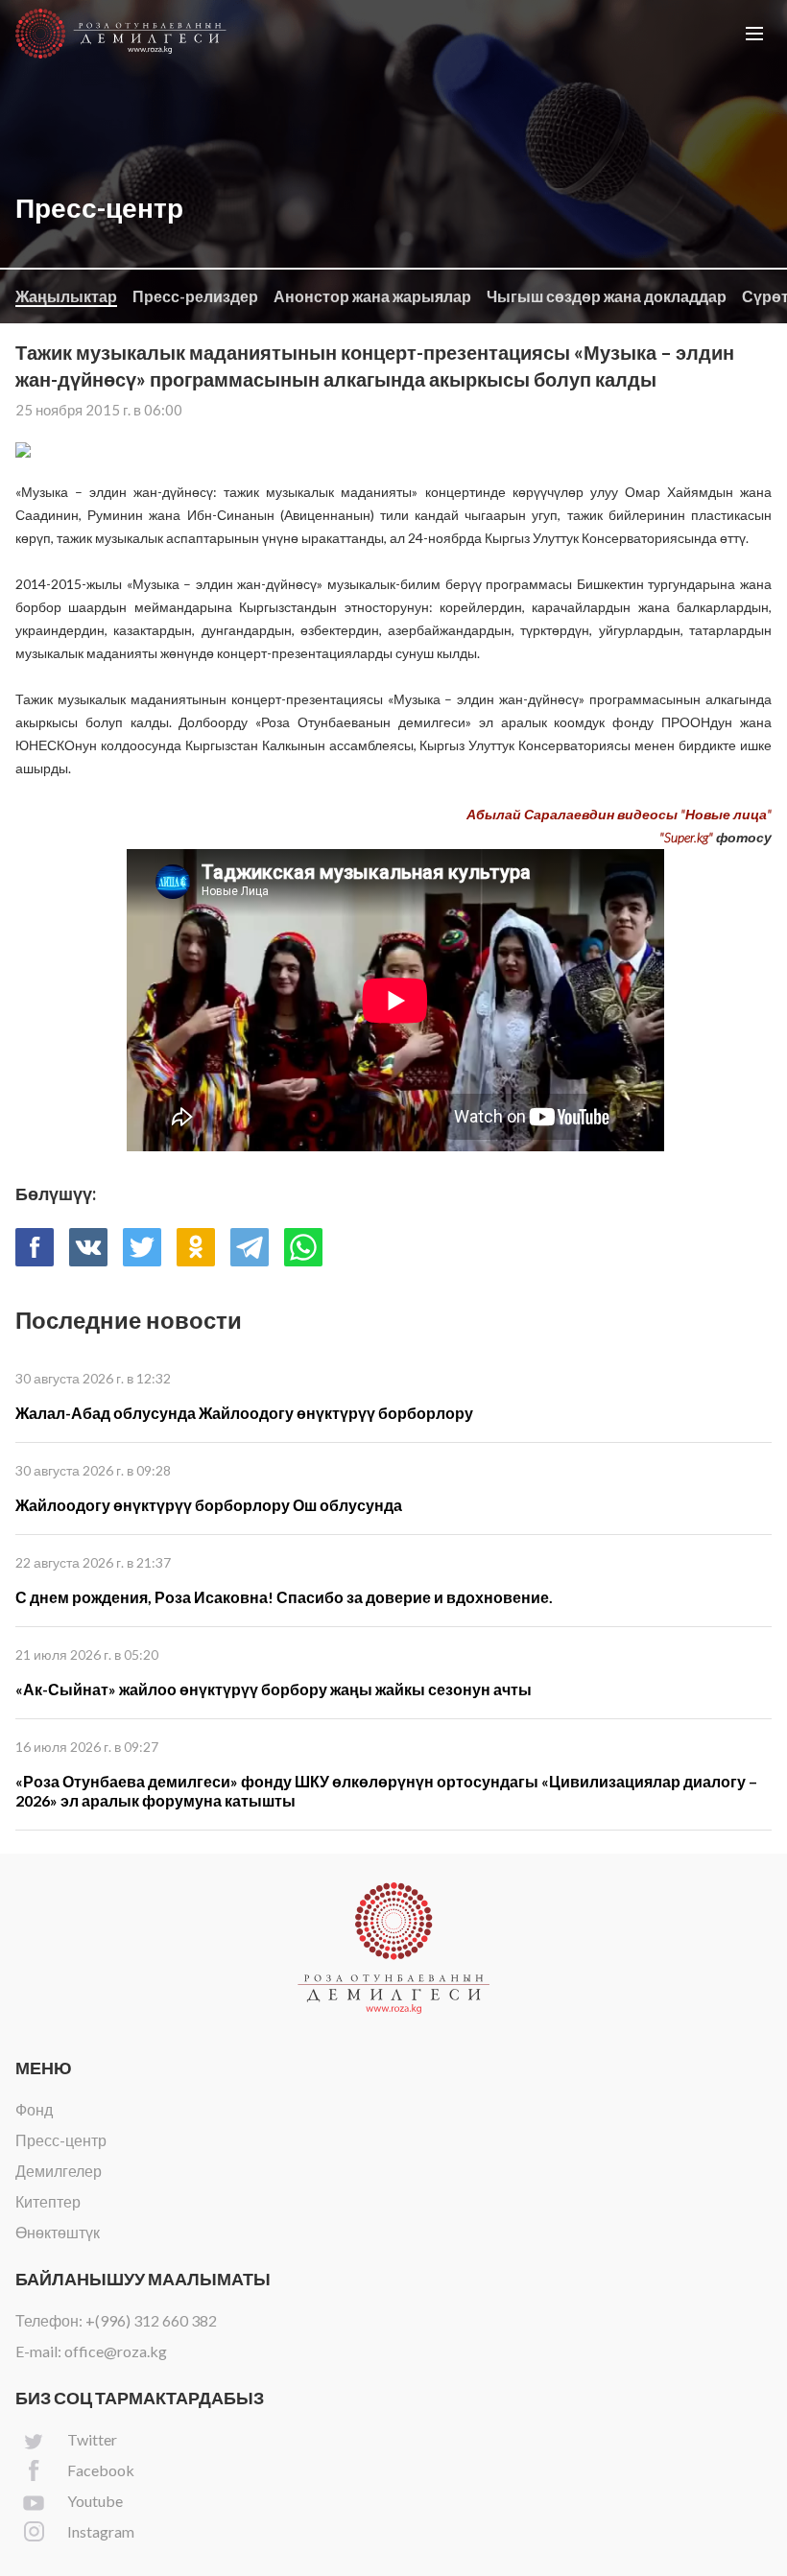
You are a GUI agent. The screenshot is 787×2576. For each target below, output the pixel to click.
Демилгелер (59, 2171)
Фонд (34, 2109)
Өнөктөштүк (58, 2232)
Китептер (48, 2201)
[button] (754, 34)
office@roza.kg (116, 2351)
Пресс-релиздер (195, 296)
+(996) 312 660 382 (151, 2320)
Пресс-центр (61, 2140)
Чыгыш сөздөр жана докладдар (607, 296)
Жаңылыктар (66, 296)
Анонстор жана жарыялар (372, 296)
